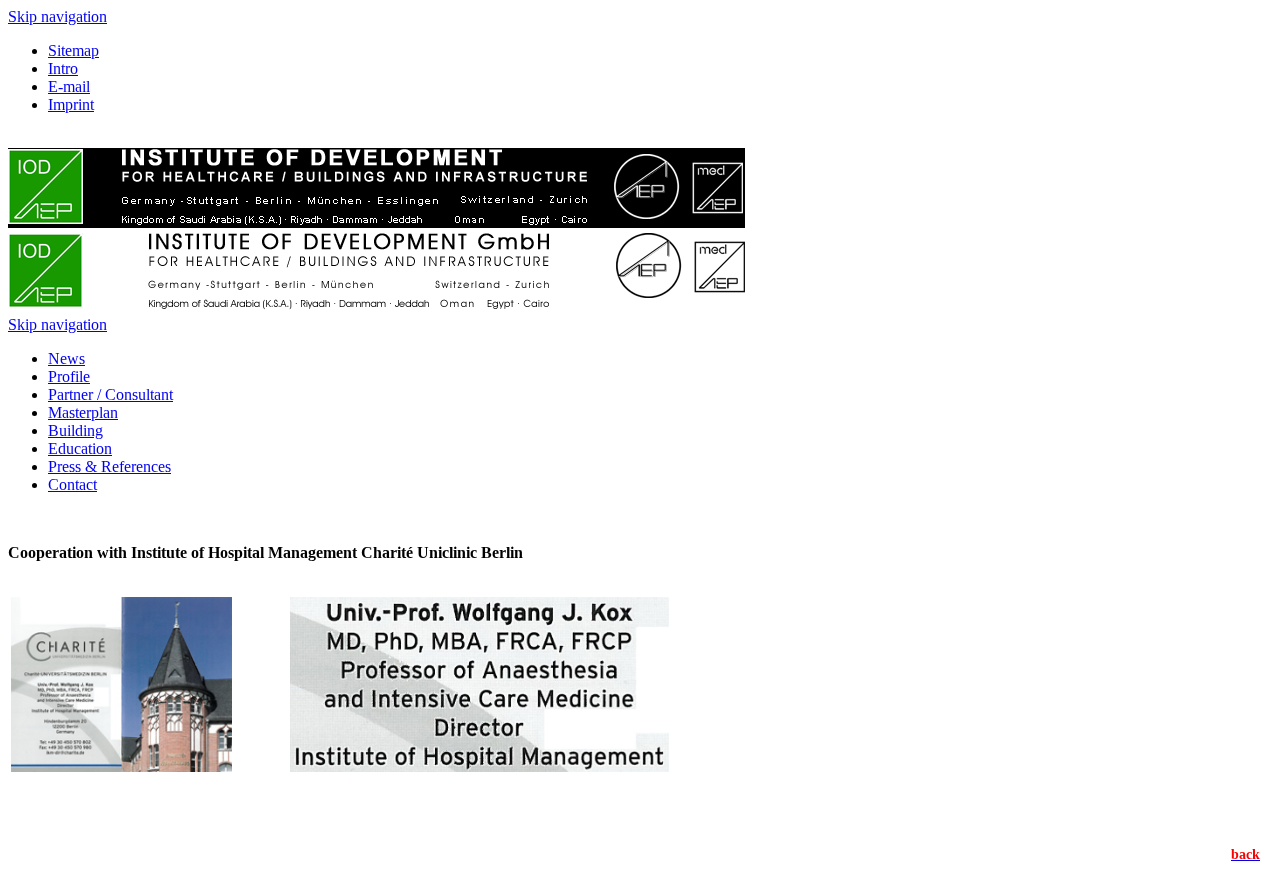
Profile (69, 376)
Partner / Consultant (110, 394)
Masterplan (83, 412)
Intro (63, 68)
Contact (72, 484)
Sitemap (73, 50)
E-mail (69, 86)
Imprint (71, 104)
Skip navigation (57, 16)
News (66, 358)
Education (80, 448)
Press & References (109, 466)
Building (75, 430)
